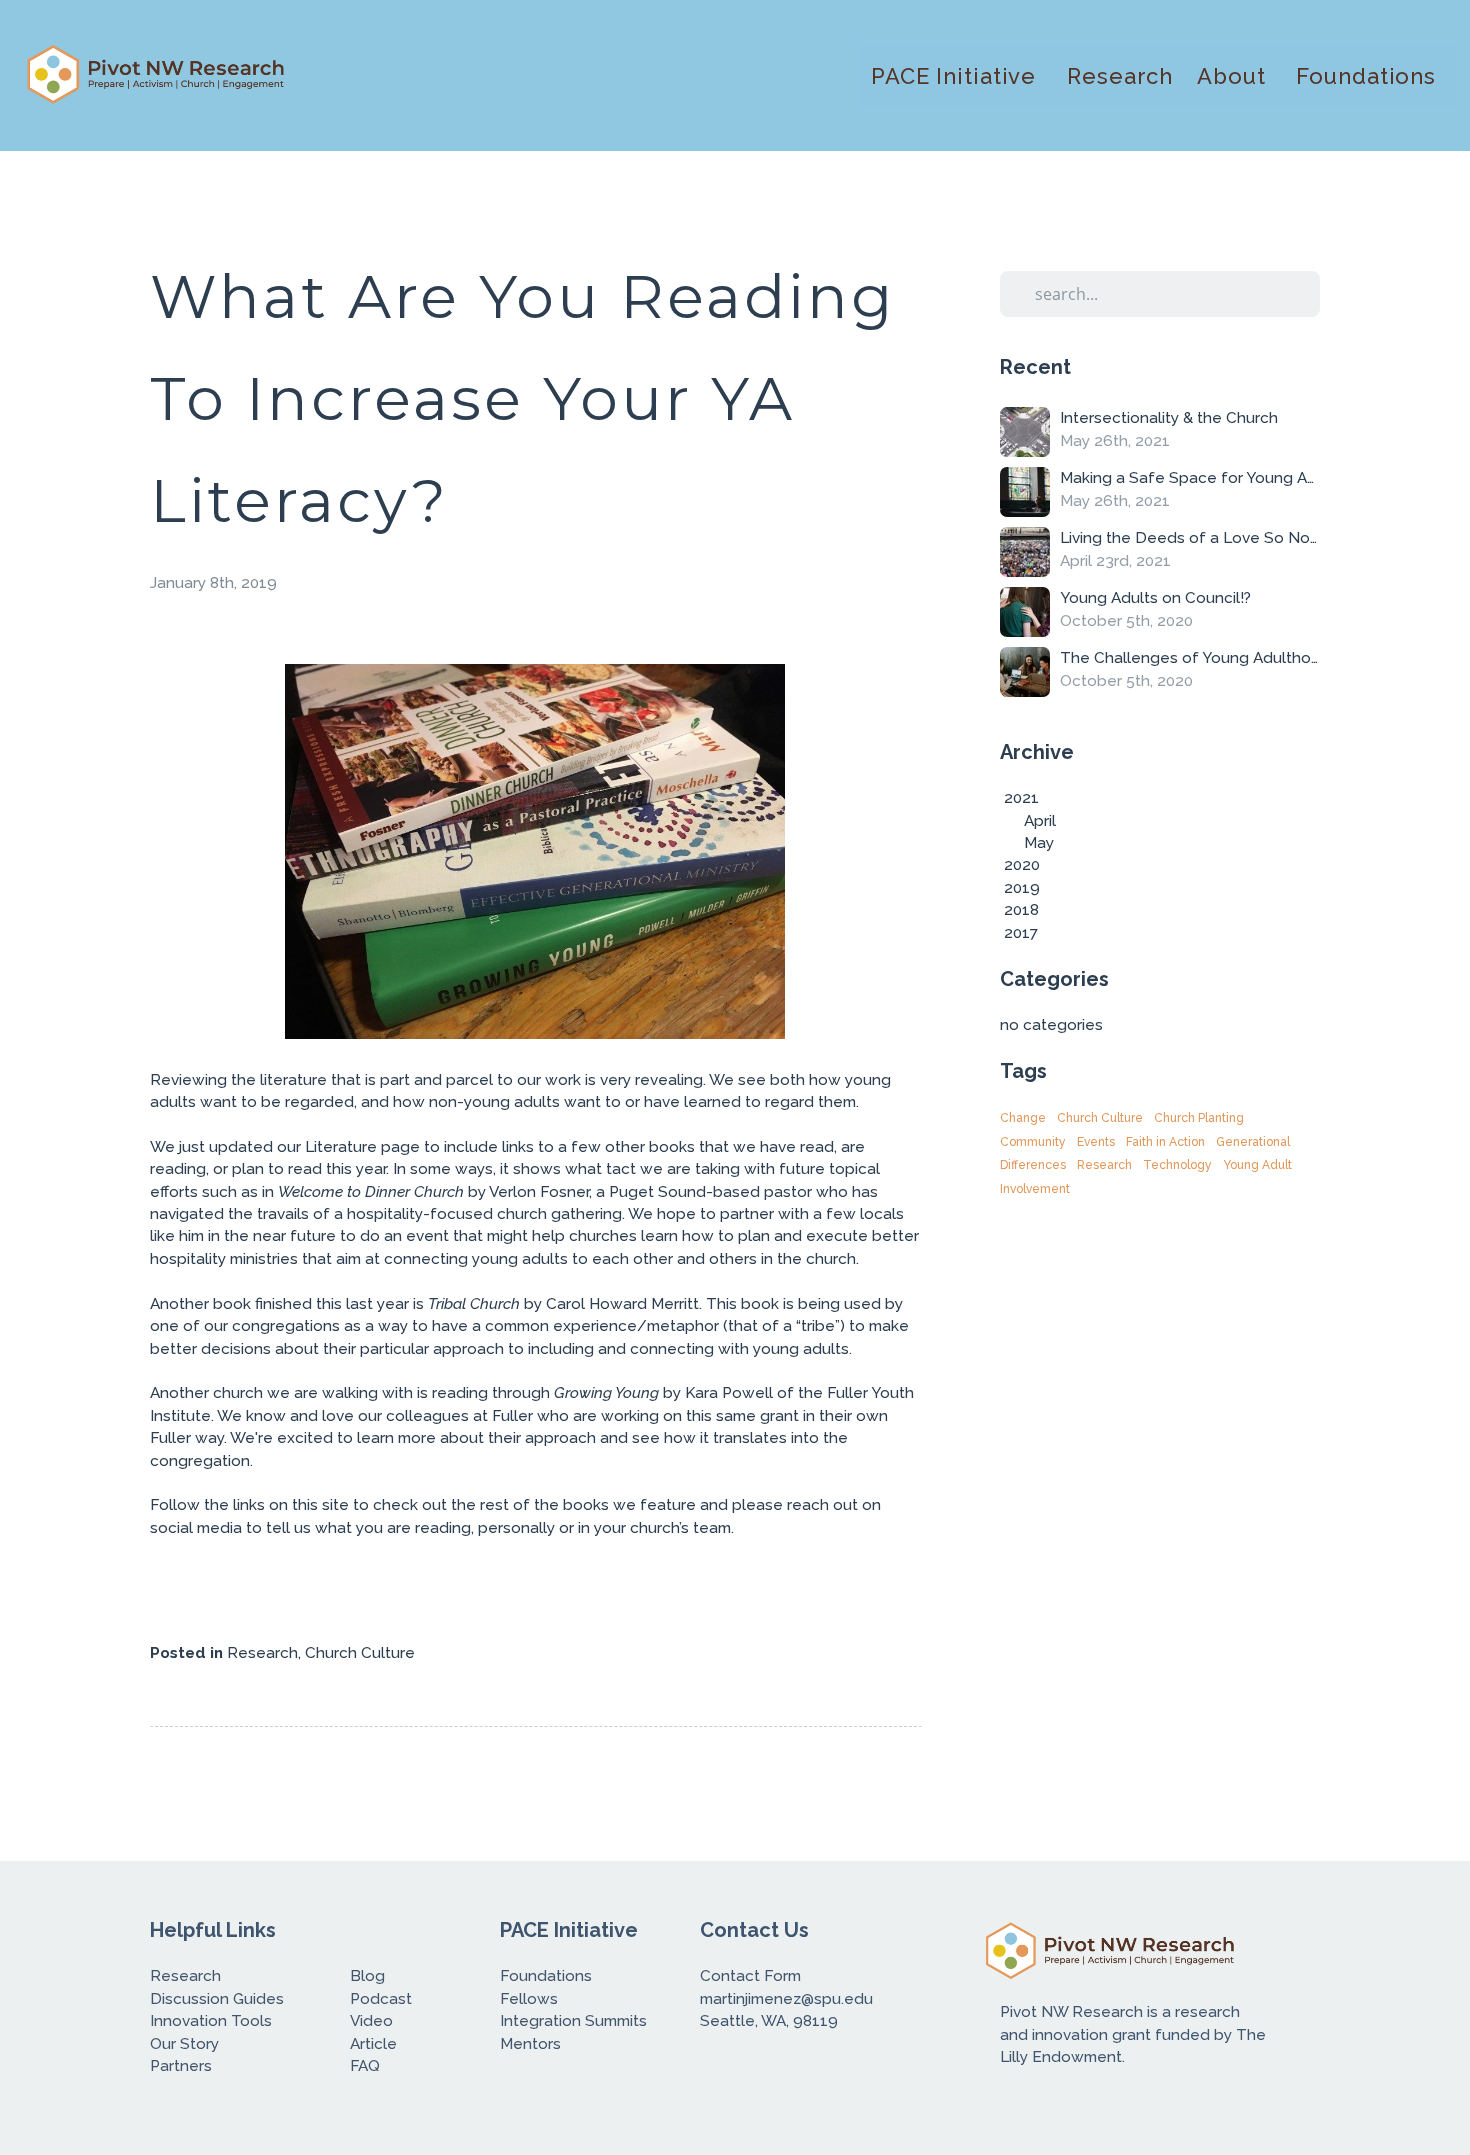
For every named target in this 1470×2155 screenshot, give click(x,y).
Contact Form (752, 1976)
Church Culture (360, 1653)
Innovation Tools (211, 2021)
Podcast (381, 1999)
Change (1023, 1118)
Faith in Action (1165, 1142)
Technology (1177, 1165)
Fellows (531, 1999)
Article (373, 2044)
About (1234, 76)
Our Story (186, 2044)
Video (371, 2021)
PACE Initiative (957, 76)
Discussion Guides (217, 1999)
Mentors (530, 2044)
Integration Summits (575, 2021)
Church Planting (1199, 1118)
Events (1096, 1142)
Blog (367, 1976)
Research (1120, 76)
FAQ (365, 2066)
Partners (181, 2066)
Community (1033, 1142)
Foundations (1369, 76)
